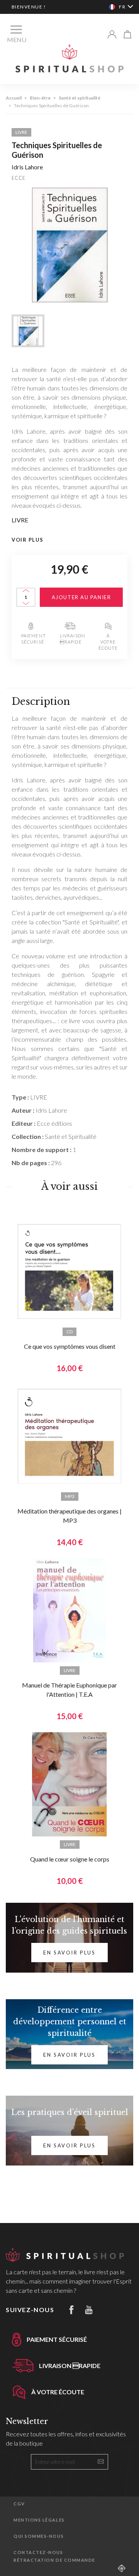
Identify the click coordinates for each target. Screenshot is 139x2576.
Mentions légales (39, 2520)
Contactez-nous (38, 2552)
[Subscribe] (101, 2461)
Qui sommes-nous (39, 2536)
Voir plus (28, 540)
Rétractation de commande (54, 2560)
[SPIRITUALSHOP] (69, 58)
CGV (19, 2504)
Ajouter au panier (81, 597)
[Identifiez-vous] (112, 34)
